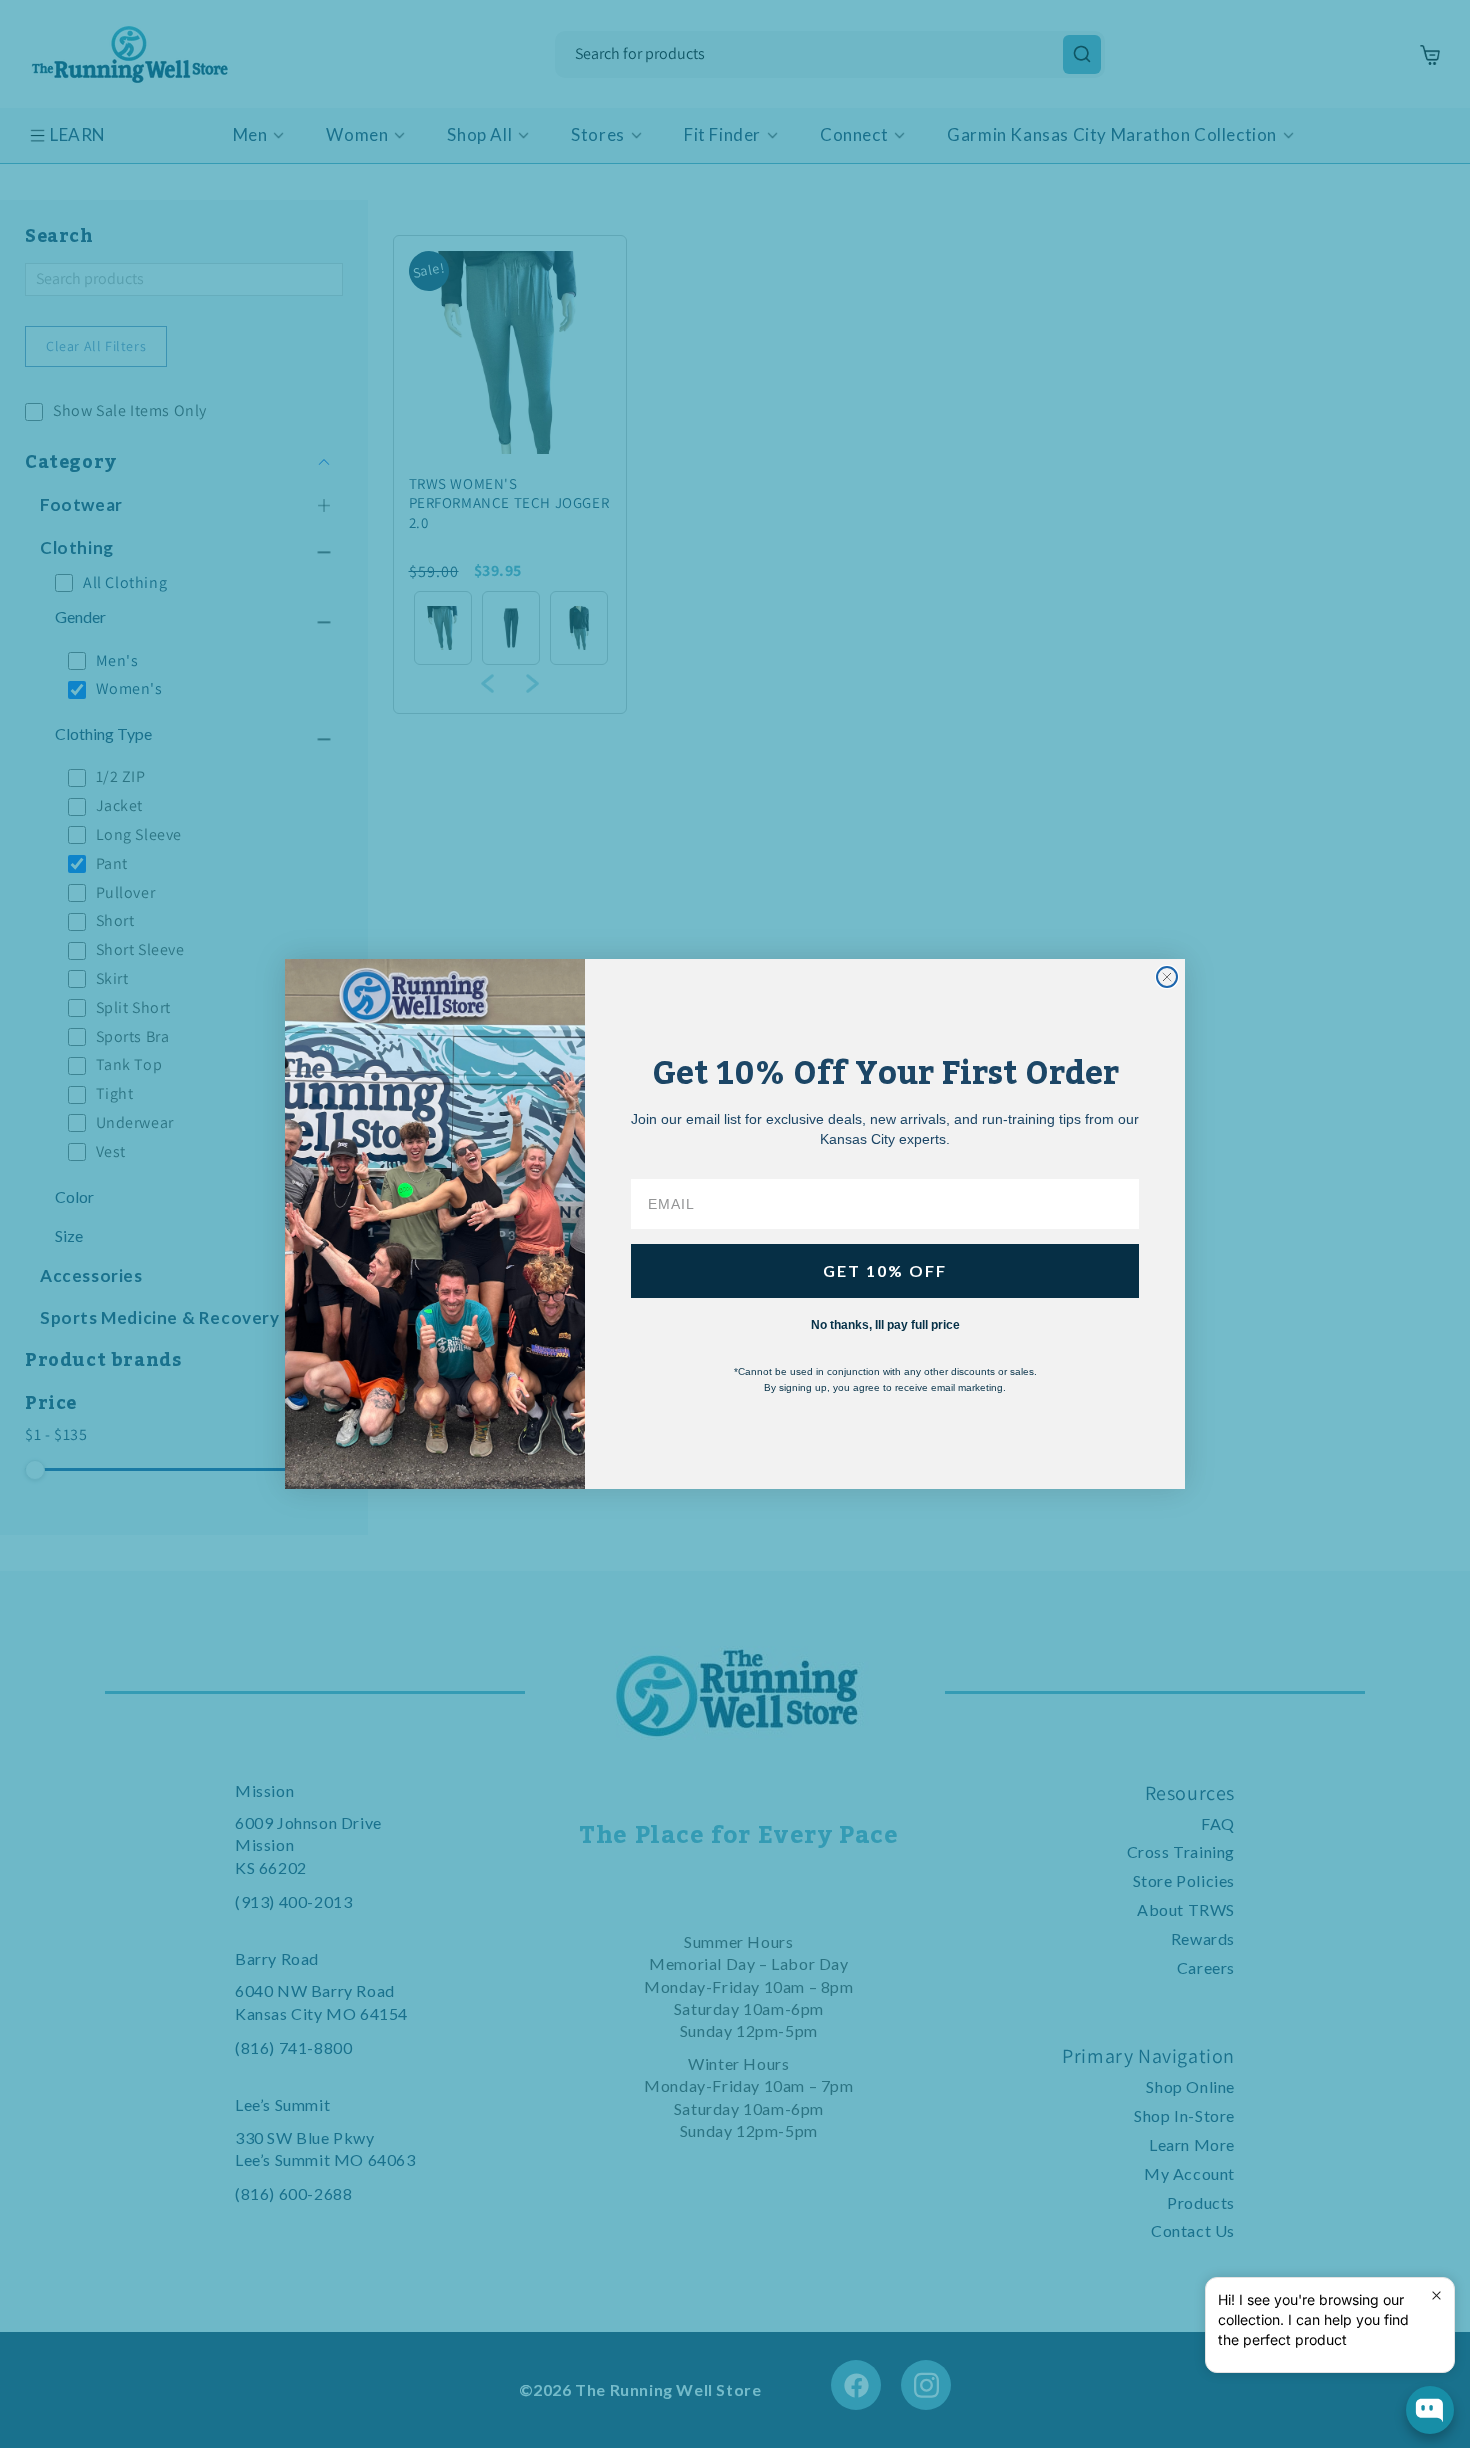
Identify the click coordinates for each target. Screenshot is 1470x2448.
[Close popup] (1436, 2295)
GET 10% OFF (885, 1270)
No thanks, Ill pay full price (885, 1325)
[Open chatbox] (1430, 2410)
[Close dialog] (1167, 977)
